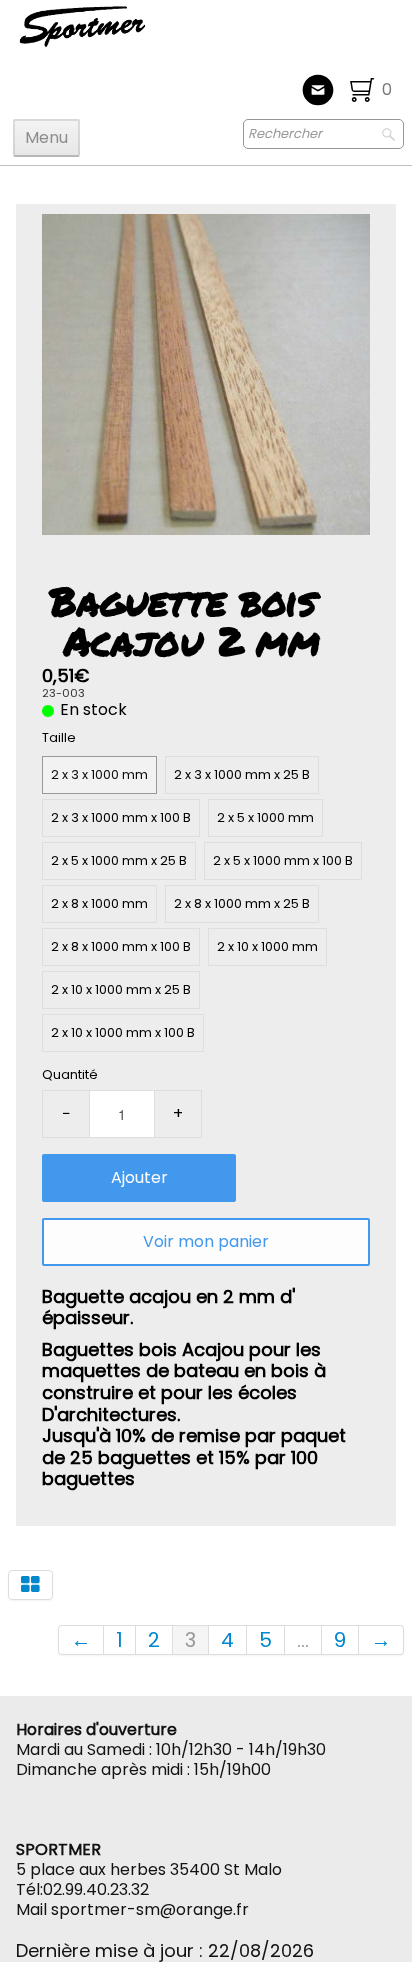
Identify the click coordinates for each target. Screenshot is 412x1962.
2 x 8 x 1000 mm (99, 903)
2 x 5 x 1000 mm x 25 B (119, 860)
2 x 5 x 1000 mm (265, 817)
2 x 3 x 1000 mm (99, 774)
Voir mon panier (206, 1241)
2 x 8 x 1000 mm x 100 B (121, 946)
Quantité (70, 1074)
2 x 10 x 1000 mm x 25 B (121, 989)
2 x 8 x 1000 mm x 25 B (242, 903)
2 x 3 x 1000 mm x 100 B (121, 817)
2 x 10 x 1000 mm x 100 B (123, 1032)
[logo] (148, 35)
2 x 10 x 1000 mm (267, 946)
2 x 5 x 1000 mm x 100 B (283, 860)
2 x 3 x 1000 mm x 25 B (242, 774)
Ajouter (139, 1177)
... (303, 1640)
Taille (59, 737)
